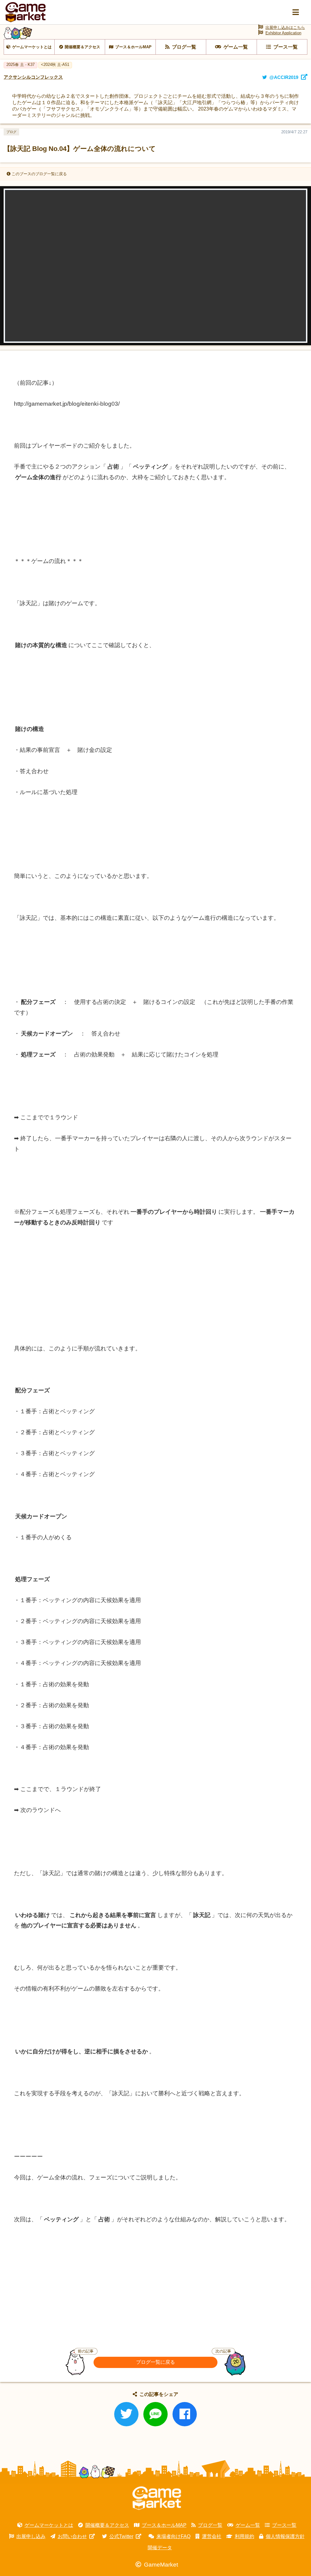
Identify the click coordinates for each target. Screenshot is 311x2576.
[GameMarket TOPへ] (157, 2498)
